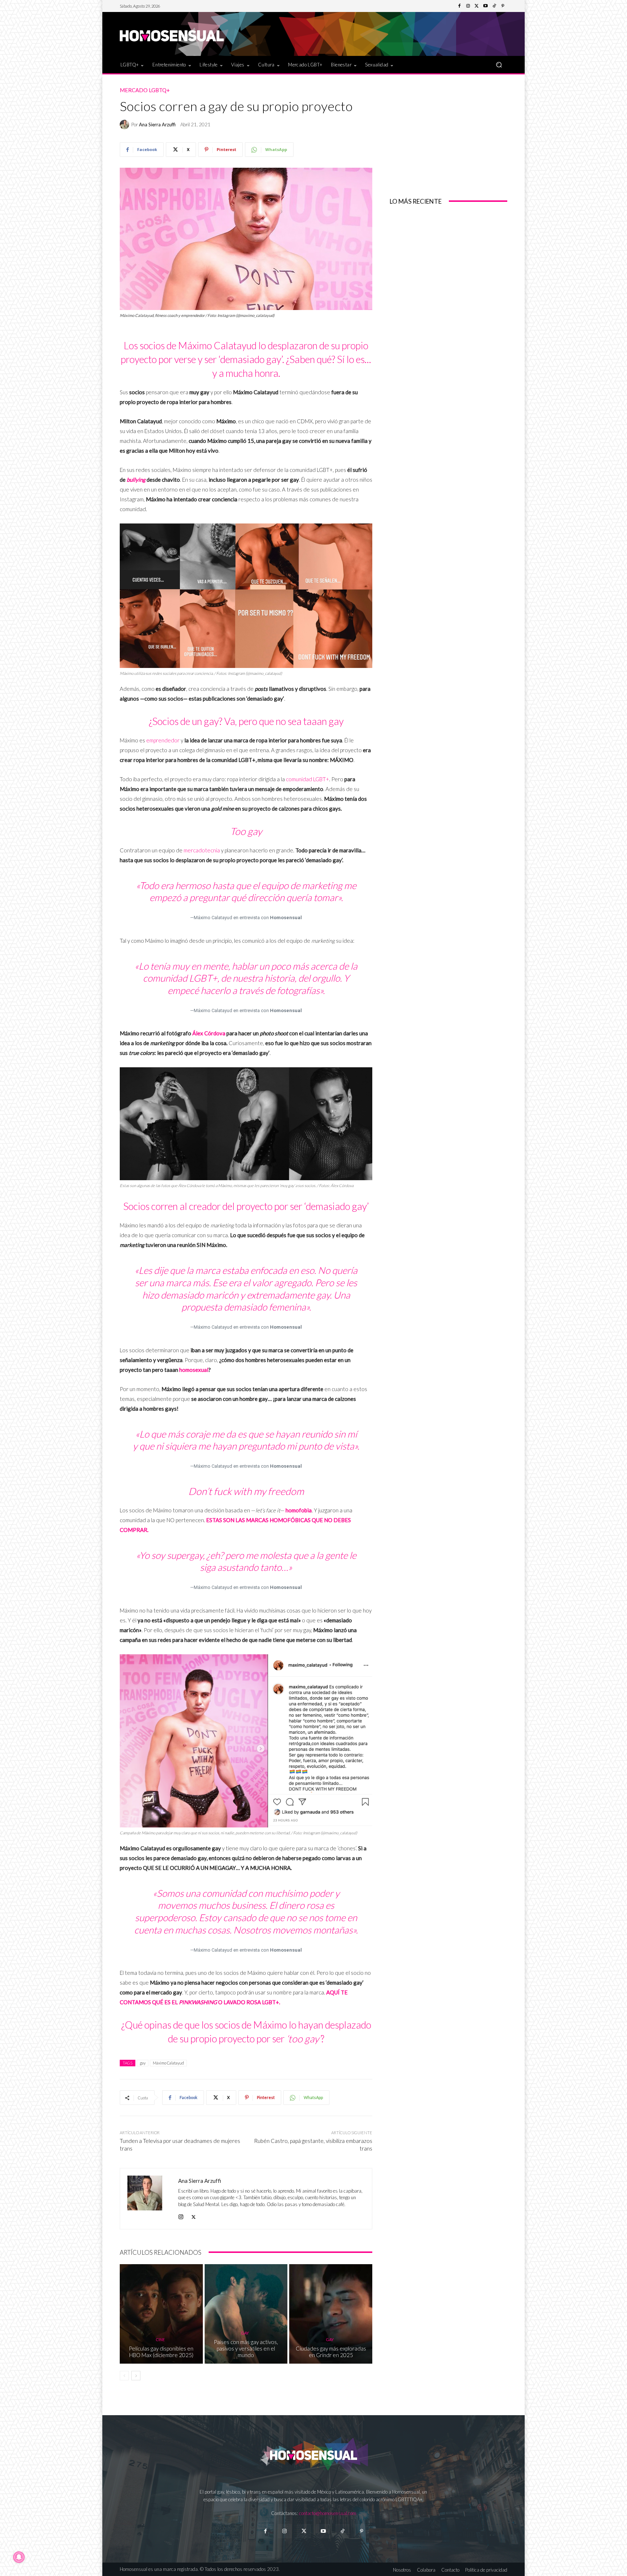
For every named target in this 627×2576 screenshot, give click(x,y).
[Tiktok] (342, 2531)
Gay (245, 2333)
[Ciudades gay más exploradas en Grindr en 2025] (331, 2314)
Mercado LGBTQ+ (145, 90)
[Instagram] (468, 6)
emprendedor (163, 740)
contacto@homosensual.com (328, 2513)
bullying (136, 480)
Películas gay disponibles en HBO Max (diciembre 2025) (161, 2352)
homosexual (194, 1370)
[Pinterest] (503, 6)
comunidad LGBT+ (308, 779)
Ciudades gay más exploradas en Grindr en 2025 (331, 2352)
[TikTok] (494, 6)
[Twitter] (477, 6)
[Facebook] (459, 6)
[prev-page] (124, 2376)
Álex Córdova (209, 1033)
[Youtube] (485, 6)
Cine (160, 2339)
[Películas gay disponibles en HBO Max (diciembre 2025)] (161, 2314)
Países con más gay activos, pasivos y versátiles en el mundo (246, 2348)
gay (143, 2063)
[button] (499, 64)
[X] (194, 2215)
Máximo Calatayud (168, 2063)
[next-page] (136, 2376)
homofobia (299, 1510)
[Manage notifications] (19, 2557)
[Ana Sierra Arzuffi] (126, 125)
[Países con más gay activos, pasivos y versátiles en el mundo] (246, 2314)
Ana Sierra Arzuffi (157, 125)
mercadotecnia (202, 850)
